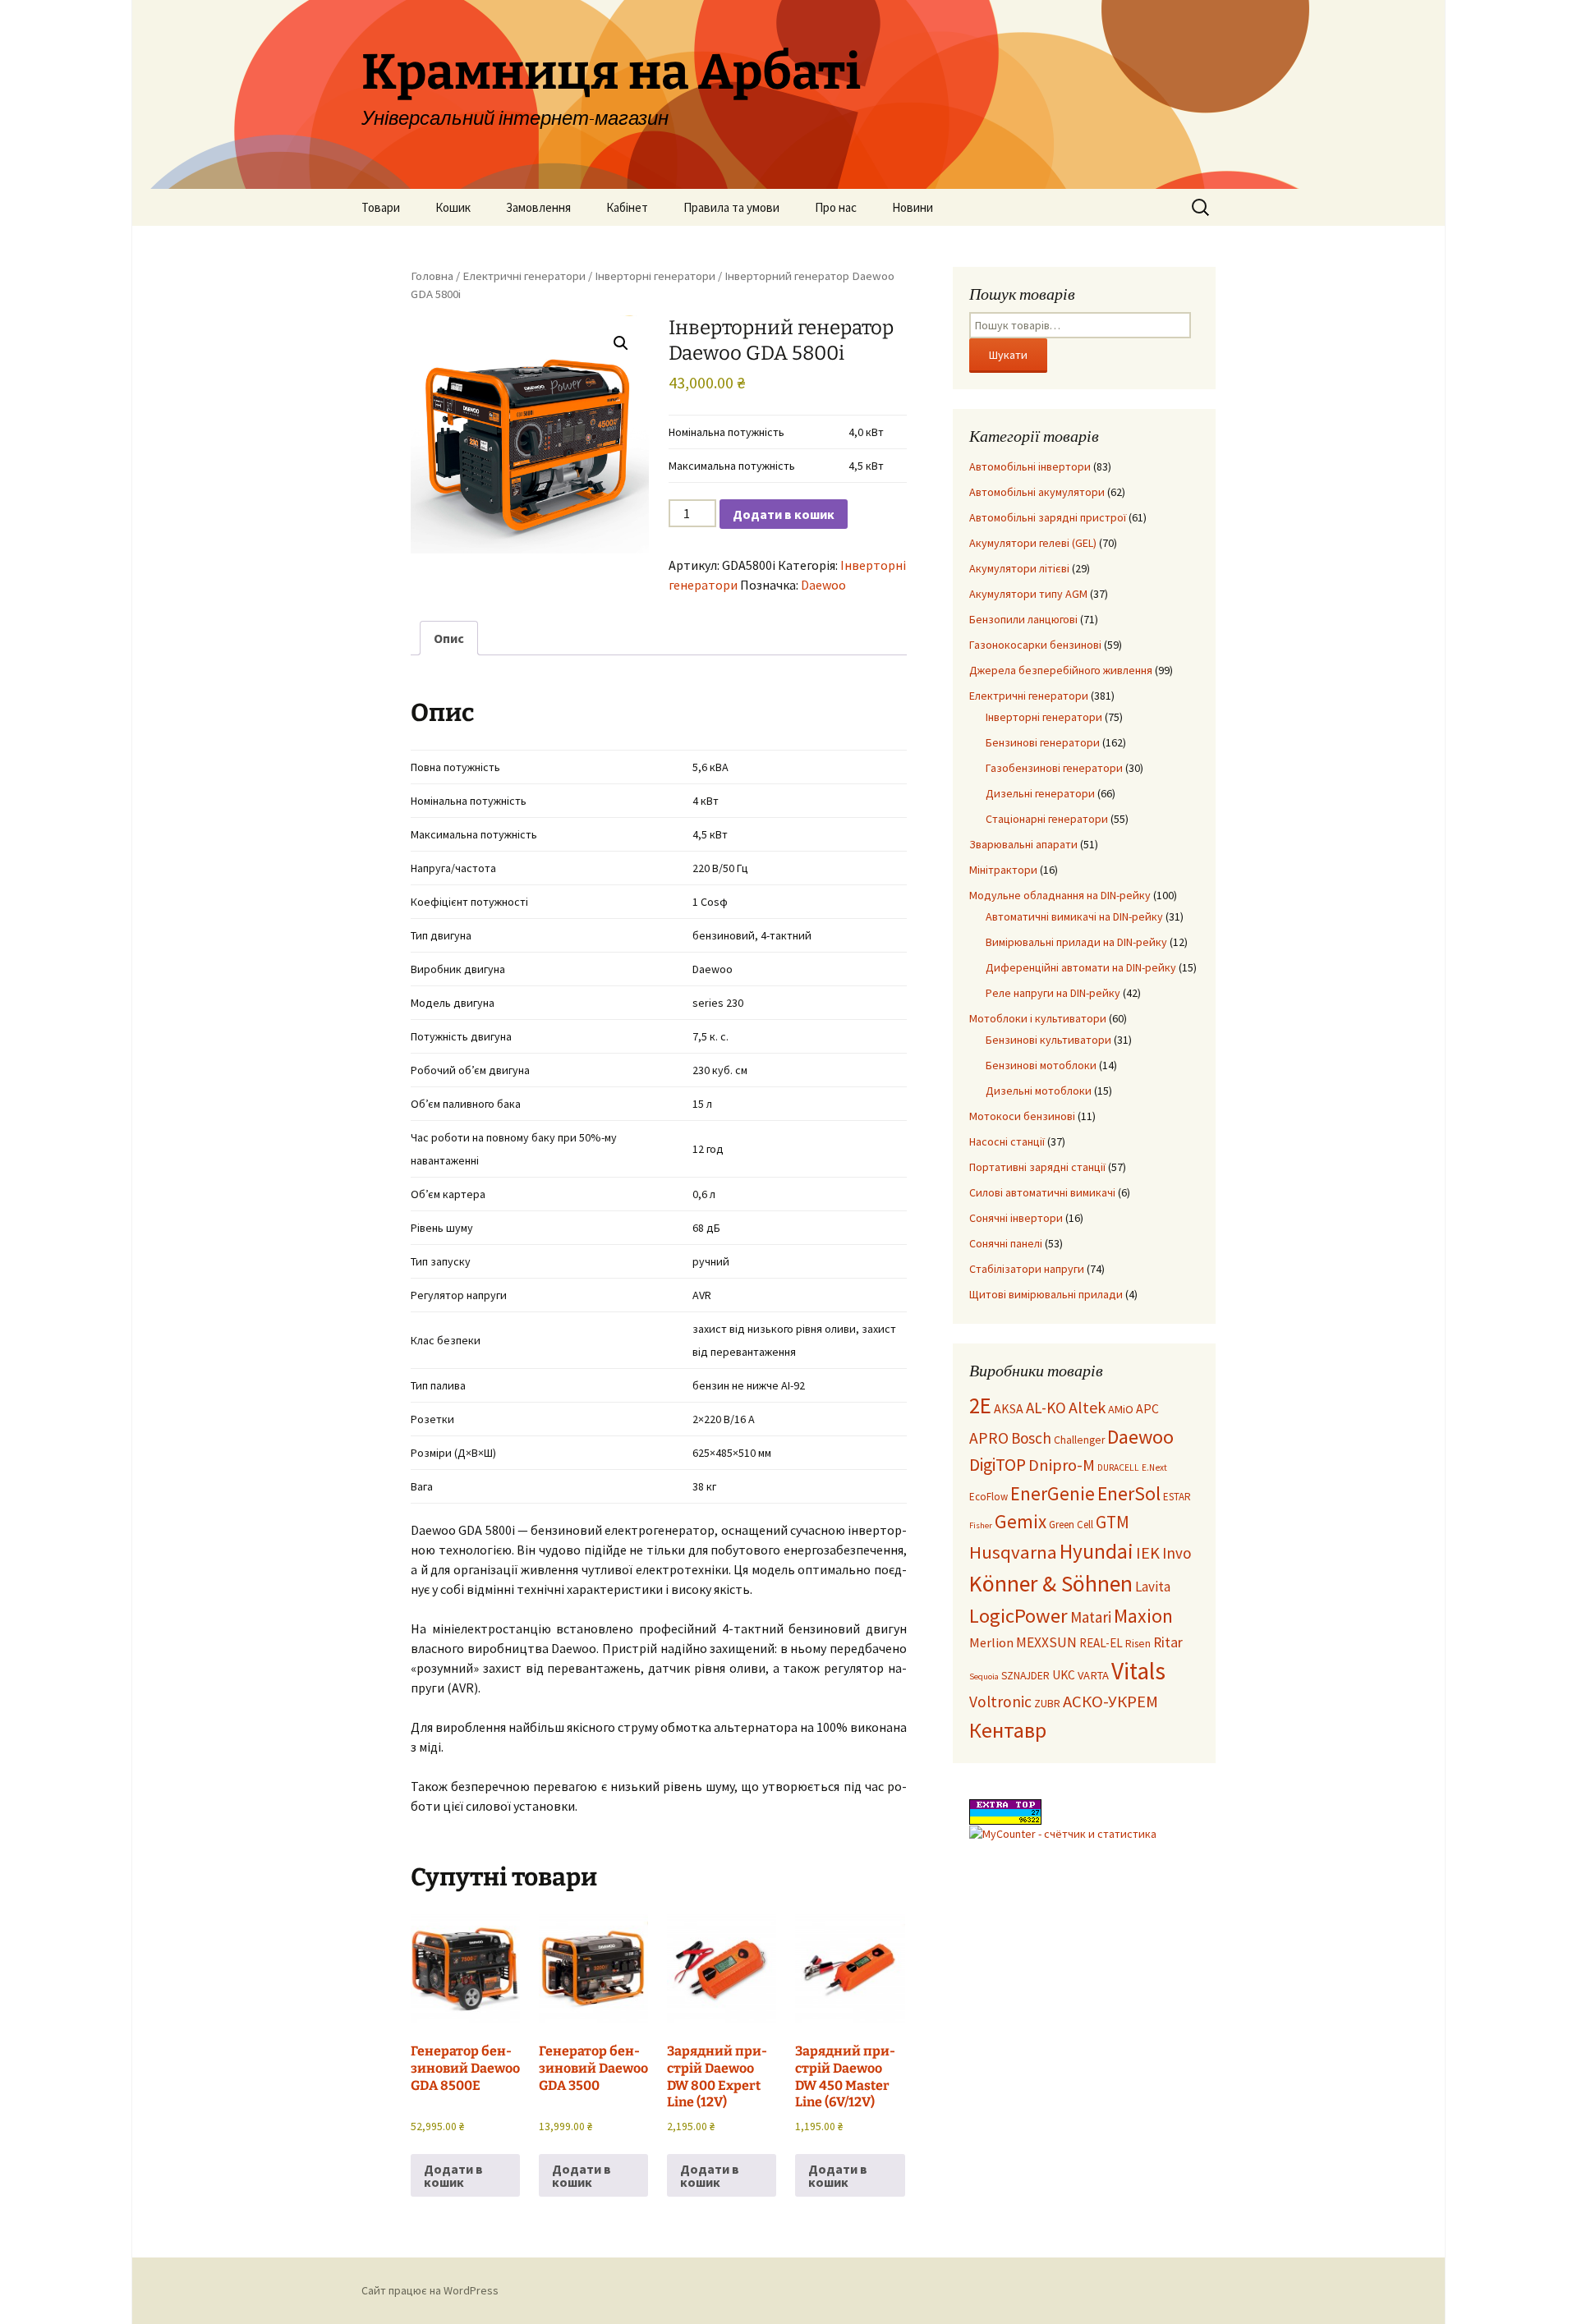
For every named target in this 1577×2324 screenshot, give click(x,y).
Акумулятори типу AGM (1028, 594)
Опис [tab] (449, 638)
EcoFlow (988, 1497)
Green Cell (1071, 1525)
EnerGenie (1053, 1493)
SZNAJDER (1025, 1676)
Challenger (1079, 1440)
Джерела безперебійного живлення (1061, 670)
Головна (432, 276)
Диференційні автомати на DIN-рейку (1081, 967)
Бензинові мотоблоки (1041, 1065)
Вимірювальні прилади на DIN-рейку (1076, 942)
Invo (1177, 1553)
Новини (913, 207)
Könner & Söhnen (1051, 1584)
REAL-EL (1101, 1643)
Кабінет (627, 207)
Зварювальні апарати (1023, 844)
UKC (1064, 1675)
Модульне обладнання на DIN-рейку (1060, 895)
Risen (1138, 1644)
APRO (989, 1438)
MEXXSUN (1046, 1642)
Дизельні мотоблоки (1039, 1091)
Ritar (1168, 1642)
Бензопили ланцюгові (1023, 619)
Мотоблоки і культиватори (1038, 1018)
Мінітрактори (1003, 870)
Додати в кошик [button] (453, 2175)
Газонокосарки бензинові (1035, 645)
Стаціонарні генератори (1047, 819)
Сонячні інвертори (1016, 1218)
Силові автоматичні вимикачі (1042, 1192)
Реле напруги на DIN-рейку (1053, 993)
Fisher (981, 1525)
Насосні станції (1007, 1141)
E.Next (1154, 1467)
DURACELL (1118, 1467)
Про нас (836, 207)
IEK (1148, 1553)
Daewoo (823, 585)
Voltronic (1000, 1702)
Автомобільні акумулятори (1037, 492)
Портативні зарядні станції (1037, 1167)
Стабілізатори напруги (1027, 1269)
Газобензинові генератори (1054, 768)
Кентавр (1008, 1730)
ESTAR (1177, 1497)
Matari (1091, 1617)
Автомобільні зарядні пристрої (1048, 517)
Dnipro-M (1062, 1465)
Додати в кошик (784, 514)
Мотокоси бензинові (1022, 1116)
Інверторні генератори (655, 276)
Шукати (1008, 355)
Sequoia (984, 1676)
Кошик (453, 207)
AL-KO (1046, 1408)
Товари (381, 207)
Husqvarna (1013, 1552)
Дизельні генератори (1040, 793)
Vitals (1138, 1671)
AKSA (1009, 1408)
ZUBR (1047, 1704)
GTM (1113, 1522)
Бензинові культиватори (1048, 1040)
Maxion (1143, 1616)
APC (1147, 1408)
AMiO (1121, 1409)
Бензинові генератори (1043, 742)
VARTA (1093, 1675)
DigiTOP (998, 1465)
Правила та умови (731, 207)
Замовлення (538, 207)
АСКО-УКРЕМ (1110, 1702)
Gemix (1021, 1521)
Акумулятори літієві (1019, 568)
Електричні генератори (524, 276)
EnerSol (1129, 1493)
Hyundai (1097, 1551)
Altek (1087, 1407)
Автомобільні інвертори (1030, 466)
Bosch (1031, 1438)
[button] (621, 343)
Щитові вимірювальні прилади (1046, 1294)
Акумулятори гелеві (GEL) (1033, 543)
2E (980, 1405)
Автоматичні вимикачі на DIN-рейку (1074, 916)
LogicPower (1018, 1616)
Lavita (1153, 1587)
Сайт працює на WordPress (430, 2290)
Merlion (991, 1642)
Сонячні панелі (1006, 1243)
